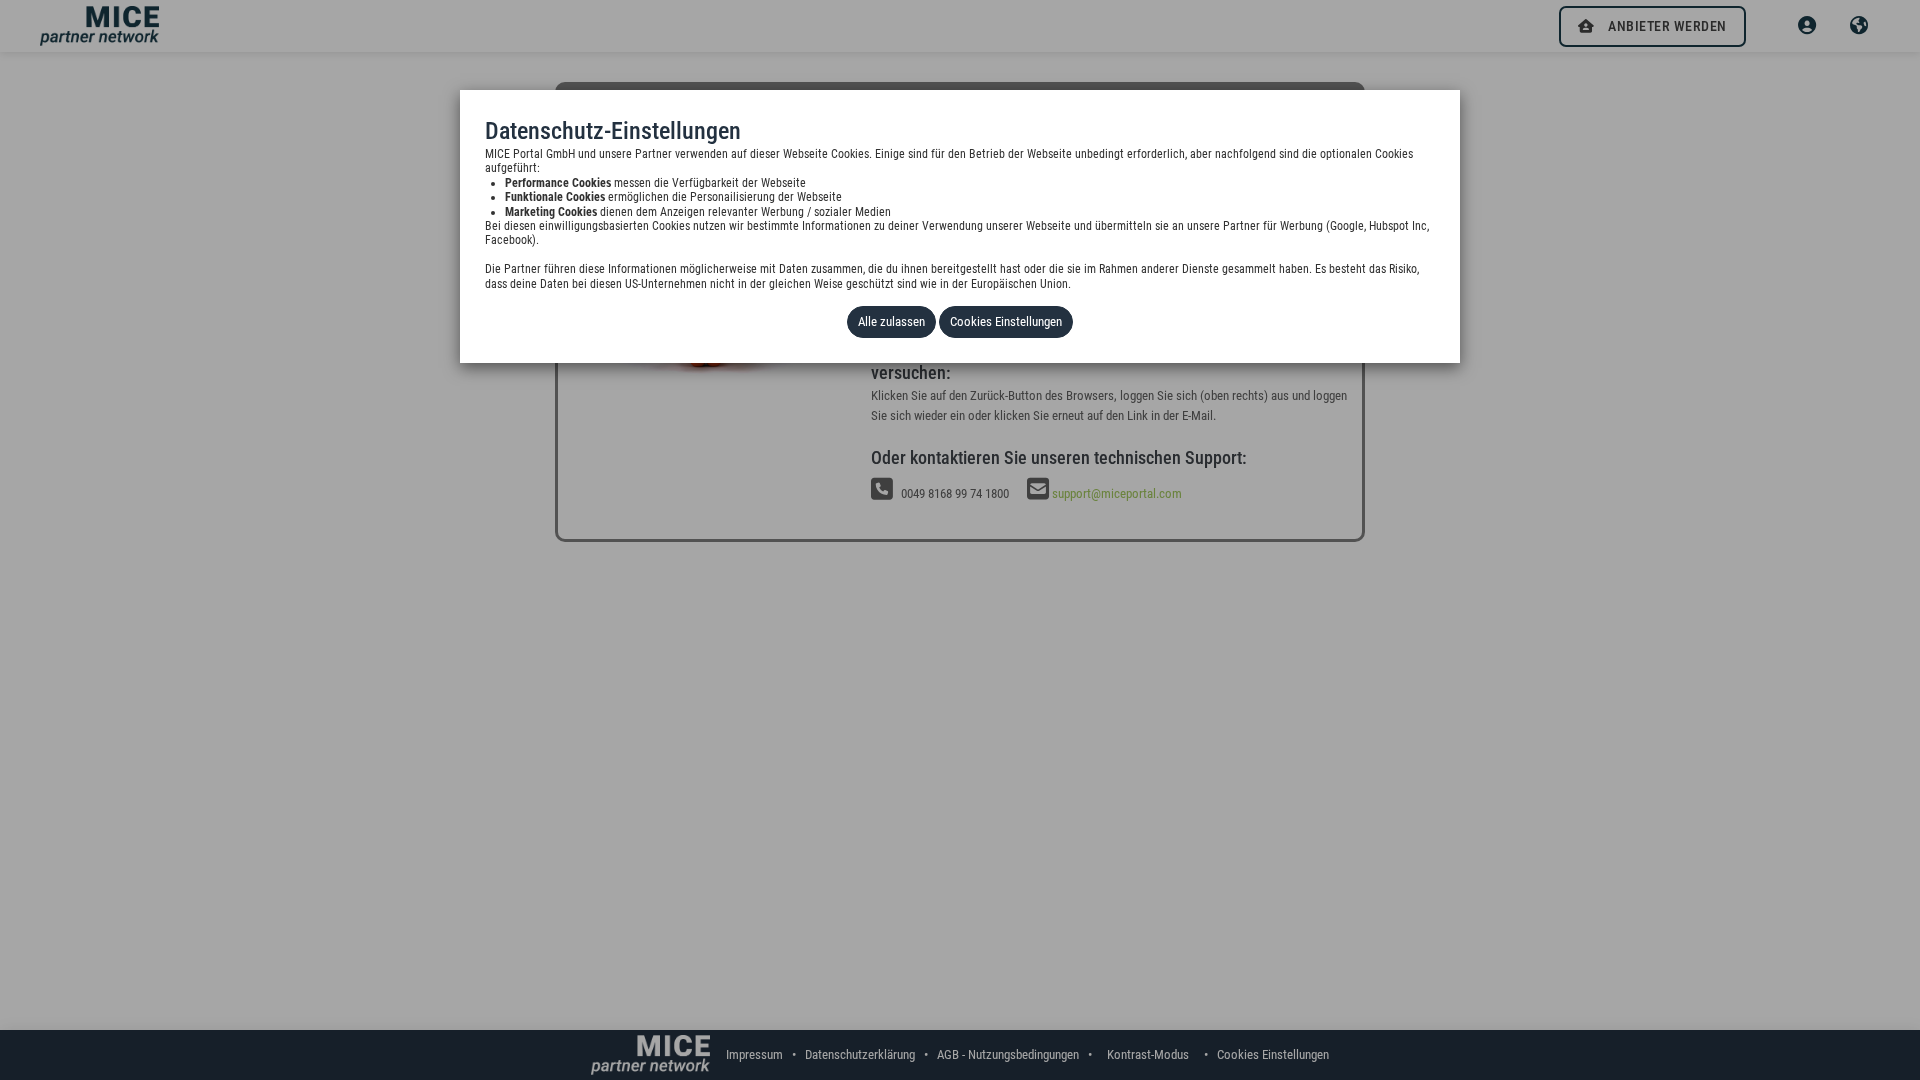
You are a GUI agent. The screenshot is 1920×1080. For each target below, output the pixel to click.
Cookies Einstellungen (1006, 321)
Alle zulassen (891, 321)
